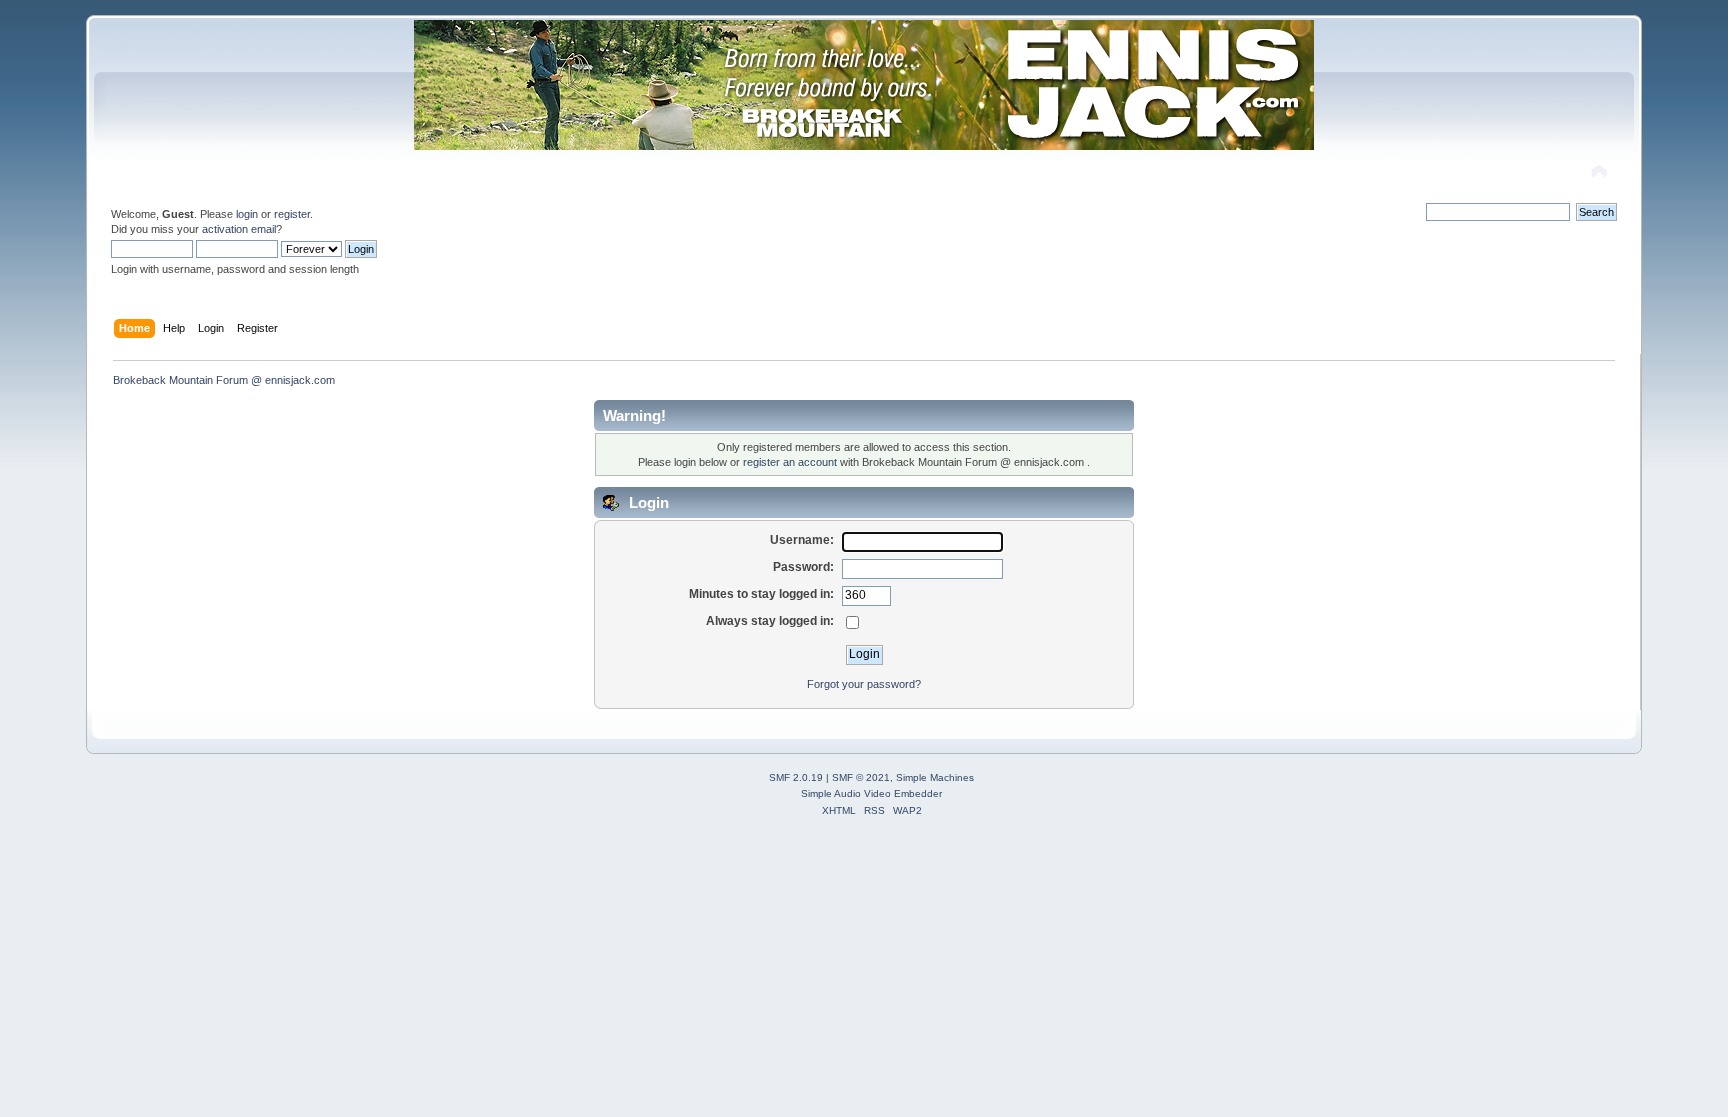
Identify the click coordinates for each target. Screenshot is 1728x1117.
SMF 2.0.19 (796, 777)
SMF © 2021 (861, 777)
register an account (790, 462)
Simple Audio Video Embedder (871, 793)
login (247, 214)
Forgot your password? (864, 684)
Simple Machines (935, 777)
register (292, 214)
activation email (239, 229)
